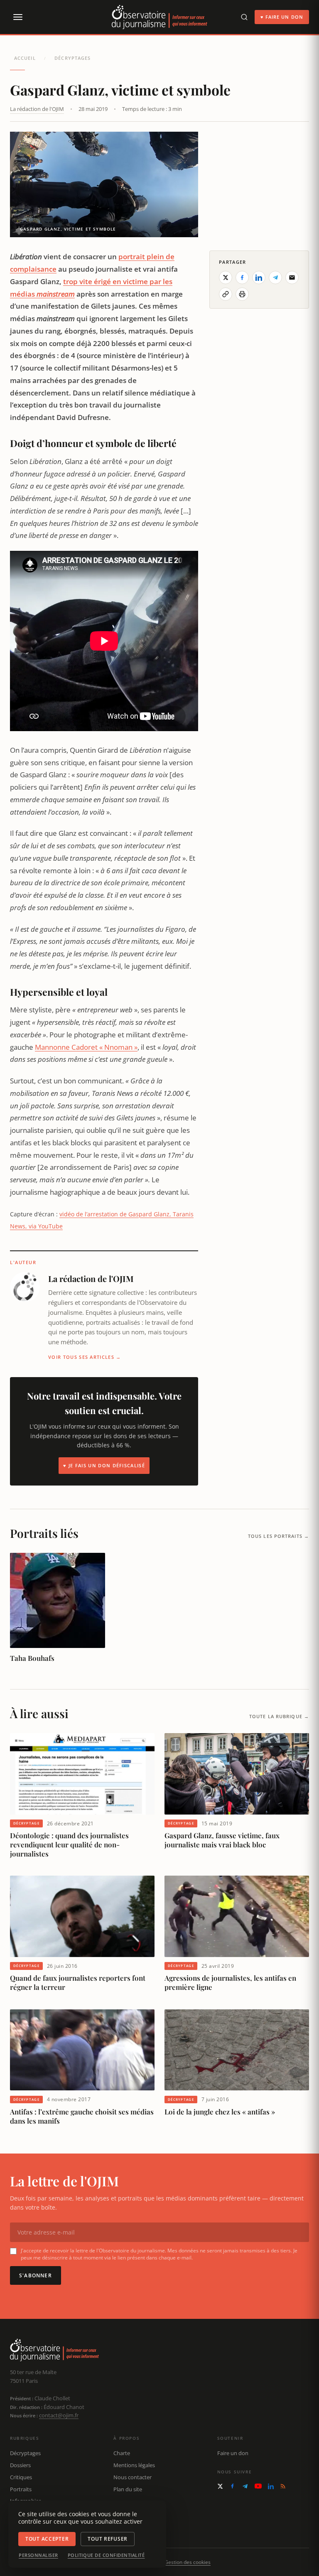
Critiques (21, 2477)
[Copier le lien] (226, 294)
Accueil (25, 58)
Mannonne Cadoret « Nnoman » (86, 1047)
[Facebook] (232, 2486)
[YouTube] (258, 2486)
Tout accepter (47, 2539)
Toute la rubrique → (279, 1716)
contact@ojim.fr (59, 2415)
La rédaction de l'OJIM (37, 109)
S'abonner (36, 2275)
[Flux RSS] (283, 2486)
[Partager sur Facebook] (242, 277)
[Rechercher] (244, 17)
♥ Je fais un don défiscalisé (104, 1465)
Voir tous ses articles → (85, 1357)
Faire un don (233, 2453)
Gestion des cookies (188, 2562)
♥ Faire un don (282, 17)
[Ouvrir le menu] (17, 17)
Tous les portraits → (279, 1536)
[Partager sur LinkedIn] (259, 277)
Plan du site (128, 2489)
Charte (122, 2453)
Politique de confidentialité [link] (106, 2555)
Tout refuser (108, 2539)
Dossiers (20, 2465)
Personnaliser (38, 2555)
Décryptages (72, 58)
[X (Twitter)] (220, 2486)
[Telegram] (245, 2486)
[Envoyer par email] (292, 277)
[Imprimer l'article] (242, 294)
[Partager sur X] (226, 277)
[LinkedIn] (271, 2486)
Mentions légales (134, 2465)
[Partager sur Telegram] (275, 277)
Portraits (21, 2489)
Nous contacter (133, 2477)
